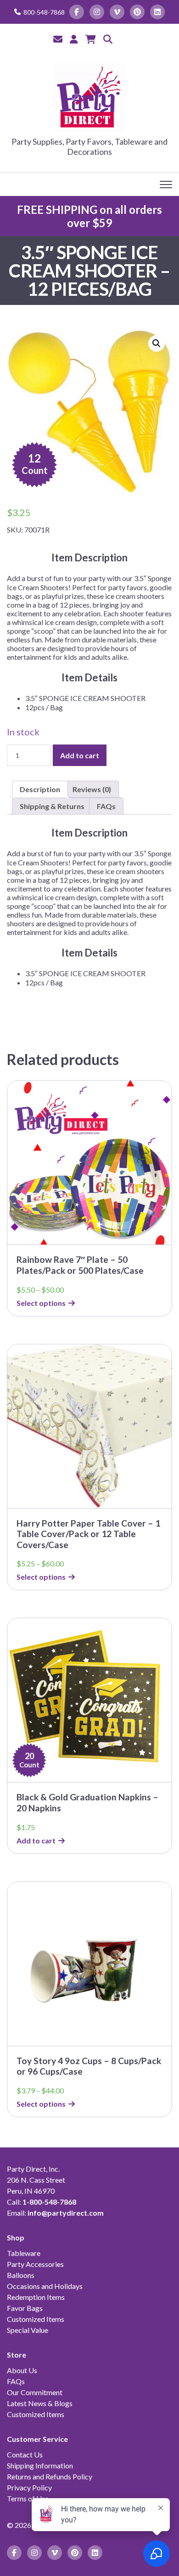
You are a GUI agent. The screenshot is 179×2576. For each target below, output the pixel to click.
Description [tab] (40, 789)
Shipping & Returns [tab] (52, 806)
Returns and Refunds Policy (50, 2476)
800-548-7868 (44, 12)
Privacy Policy (29, 2487)
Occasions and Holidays (45, 2286)
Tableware (24, 2253)
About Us (22, 2370)
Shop (16, 2237)
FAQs (16, 2381)
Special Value (28, 2330)
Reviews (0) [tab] (92, 789)
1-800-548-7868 (49, 2202)
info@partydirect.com (66, 2213)
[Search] (108, 39)
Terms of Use (28, 2498)
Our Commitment (35, 2392)
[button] (157, 343)
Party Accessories (35, 2264)
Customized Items (36, 2319)
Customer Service (37, 2439)
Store (17, 2355)
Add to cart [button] (36, 1840)
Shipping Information (40, 2465)
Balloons (21, 2275)
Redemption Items (36, 2297)
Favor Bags (25, 2308)
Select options (41, 1303)
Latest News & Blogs (40, 2403)
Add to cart (80, 755)
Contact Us (25, 2454)
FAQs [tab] (106, 806)
